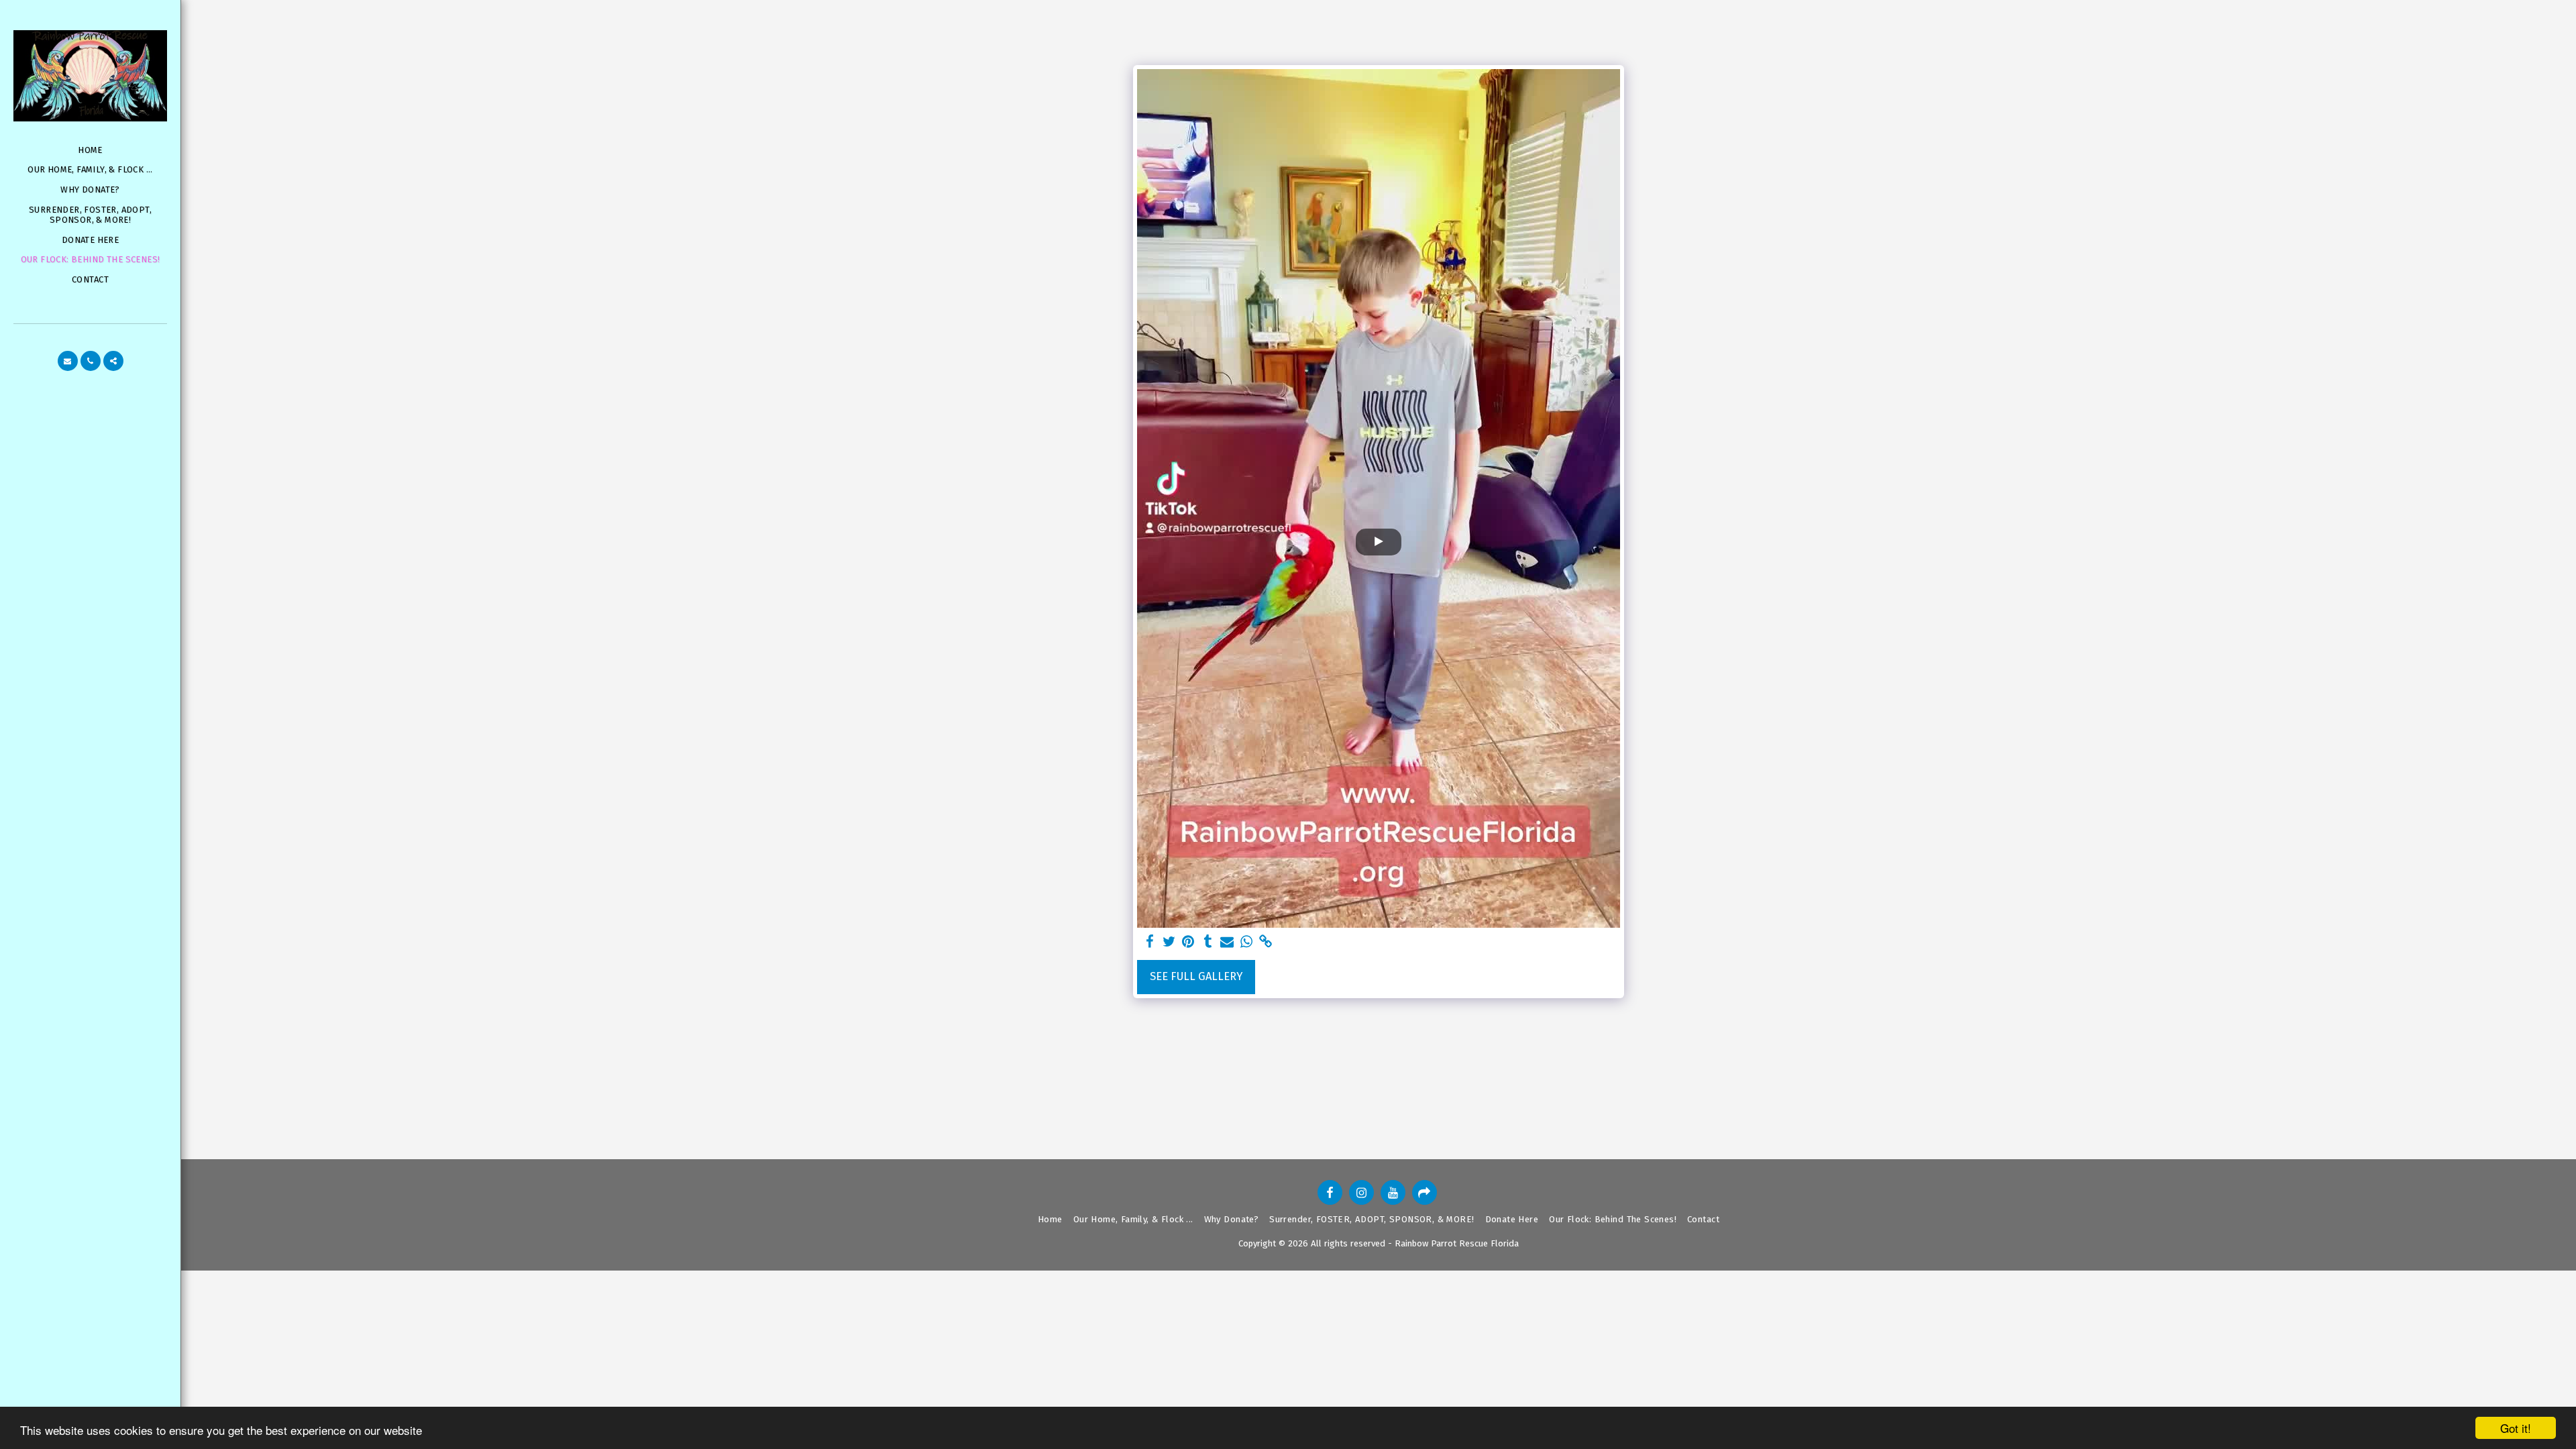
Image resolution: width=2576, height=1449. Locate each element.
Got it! (2516, 1428)
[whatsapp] (1247, 942)
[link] (1266, 942)
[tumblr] (1208, 942)
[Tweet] (1169, 942)
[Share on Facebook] (1149, 942)
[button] (68, 361)
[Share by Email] (1227, 942)
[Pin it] (1188, 942)
